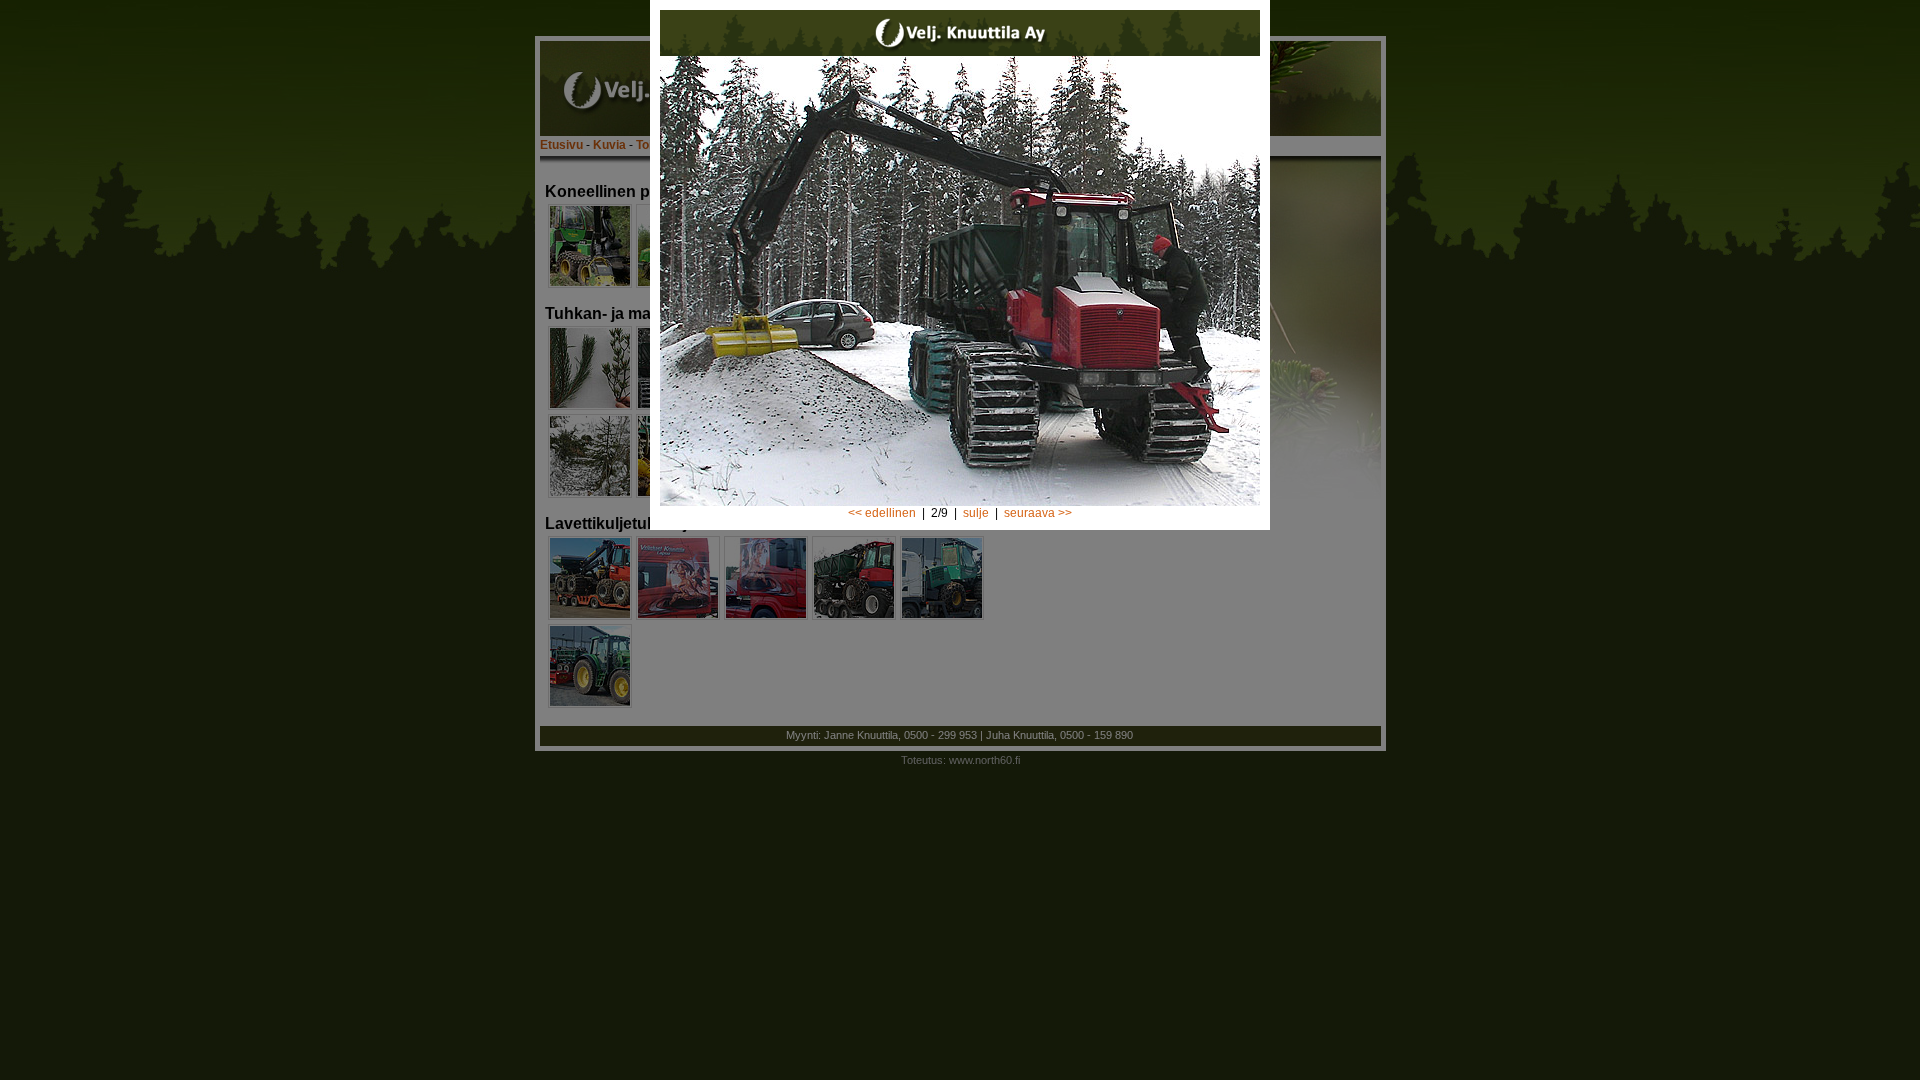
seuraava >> (1038, 513)
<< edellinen (882, 513)
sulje (976, 513)
